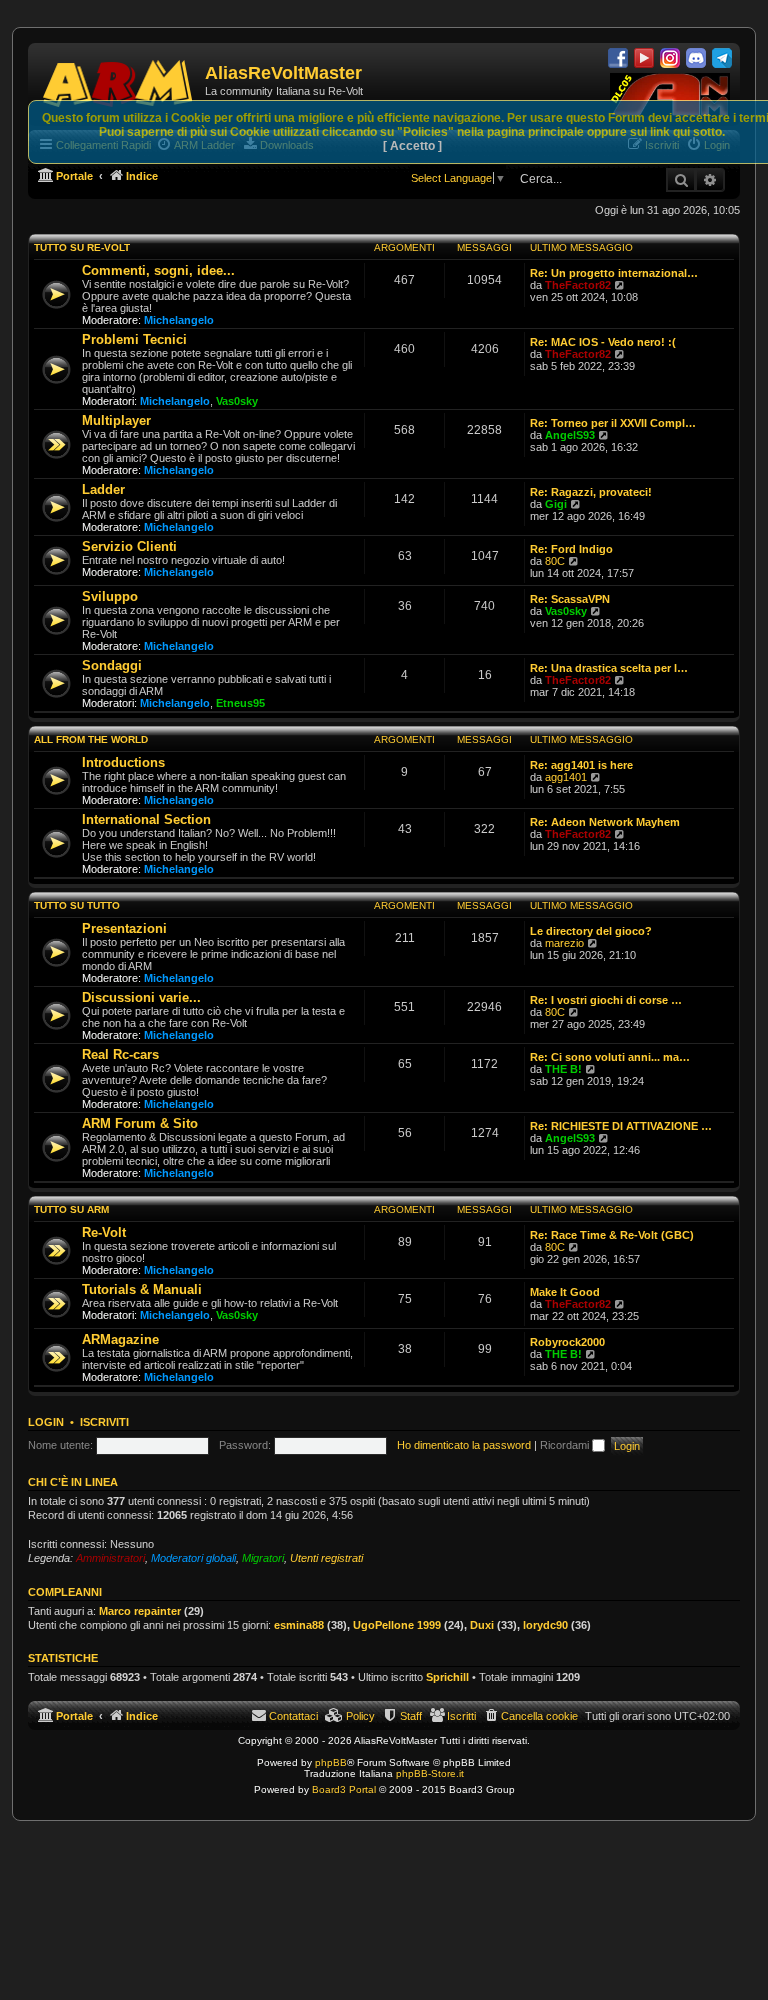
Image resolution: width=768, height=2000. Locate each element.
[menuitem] (530, 1716)
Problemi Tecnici (134, 339)
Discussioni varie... (141, 997)
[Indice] (119, 80)
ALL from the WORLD (91, 739)
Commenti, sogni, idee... (158, 270)
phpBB (331, 1762)
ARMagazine (120, 1339)
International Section (146, 819)
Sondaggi (112, 665)
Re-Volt (104, 1232)
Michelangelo (179, 320)
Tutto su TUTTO (77, 905)
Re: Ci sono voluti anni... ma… (610, 1057)
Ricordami (566, 1445)
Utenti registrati (326, 1558)
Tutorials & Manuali (142, 1289)
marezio (564, 943)
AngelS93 (570, 435)
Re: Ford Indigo (571, 549)
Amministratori (110, 1558)
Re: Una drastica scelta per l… (609, 668)
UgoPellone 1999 (397, 1625)
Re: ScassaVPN (570, 599)
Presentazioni (124, 928)
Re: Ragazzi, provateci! (591, 492)
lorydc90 (545, 1625)
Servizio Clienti (129, 546)
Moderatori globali (193, 1558)
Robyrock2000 (567, 1342)
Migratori (263, 1558)
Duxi (482, 1625)
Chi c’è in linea (73, 1482)
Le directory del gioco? (591, 931)
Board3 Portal (344, 1789)
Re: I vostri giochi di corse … (606, 1000)
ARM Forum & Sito (140, 1123)
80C (555, 561)
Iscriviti (104, 1422)
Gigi (556, 504)
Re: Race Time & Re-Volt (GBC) (612, 1235)
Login (46, 1422)
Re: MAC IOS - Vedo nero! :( (603, 342)
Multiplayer (116, 420)
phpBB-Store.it (430, 1773)
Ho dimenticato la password (464, 1445)
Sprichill (447, 1677)
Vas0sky (237, 401)
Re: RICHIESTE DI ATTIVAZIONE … (621, 1126)
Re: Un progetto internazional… (614, 273)
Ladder (103, 489)
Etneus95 (240, 703)
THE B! (563, 1069)
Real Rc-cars (120, 1054)
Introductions (123, 762)
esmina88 (299, 1625)
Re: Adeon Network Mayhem (605, 822)
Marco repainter (140, 1611)
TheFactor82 (578, 285)
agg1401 (566, 777)
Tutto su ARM (71, 1209)
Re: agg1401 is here (581, 765)
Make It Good (565, 1292)
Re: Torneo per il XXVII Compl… (613, 423)
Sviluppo (110, 596)
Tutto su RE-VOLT (82, 247)
